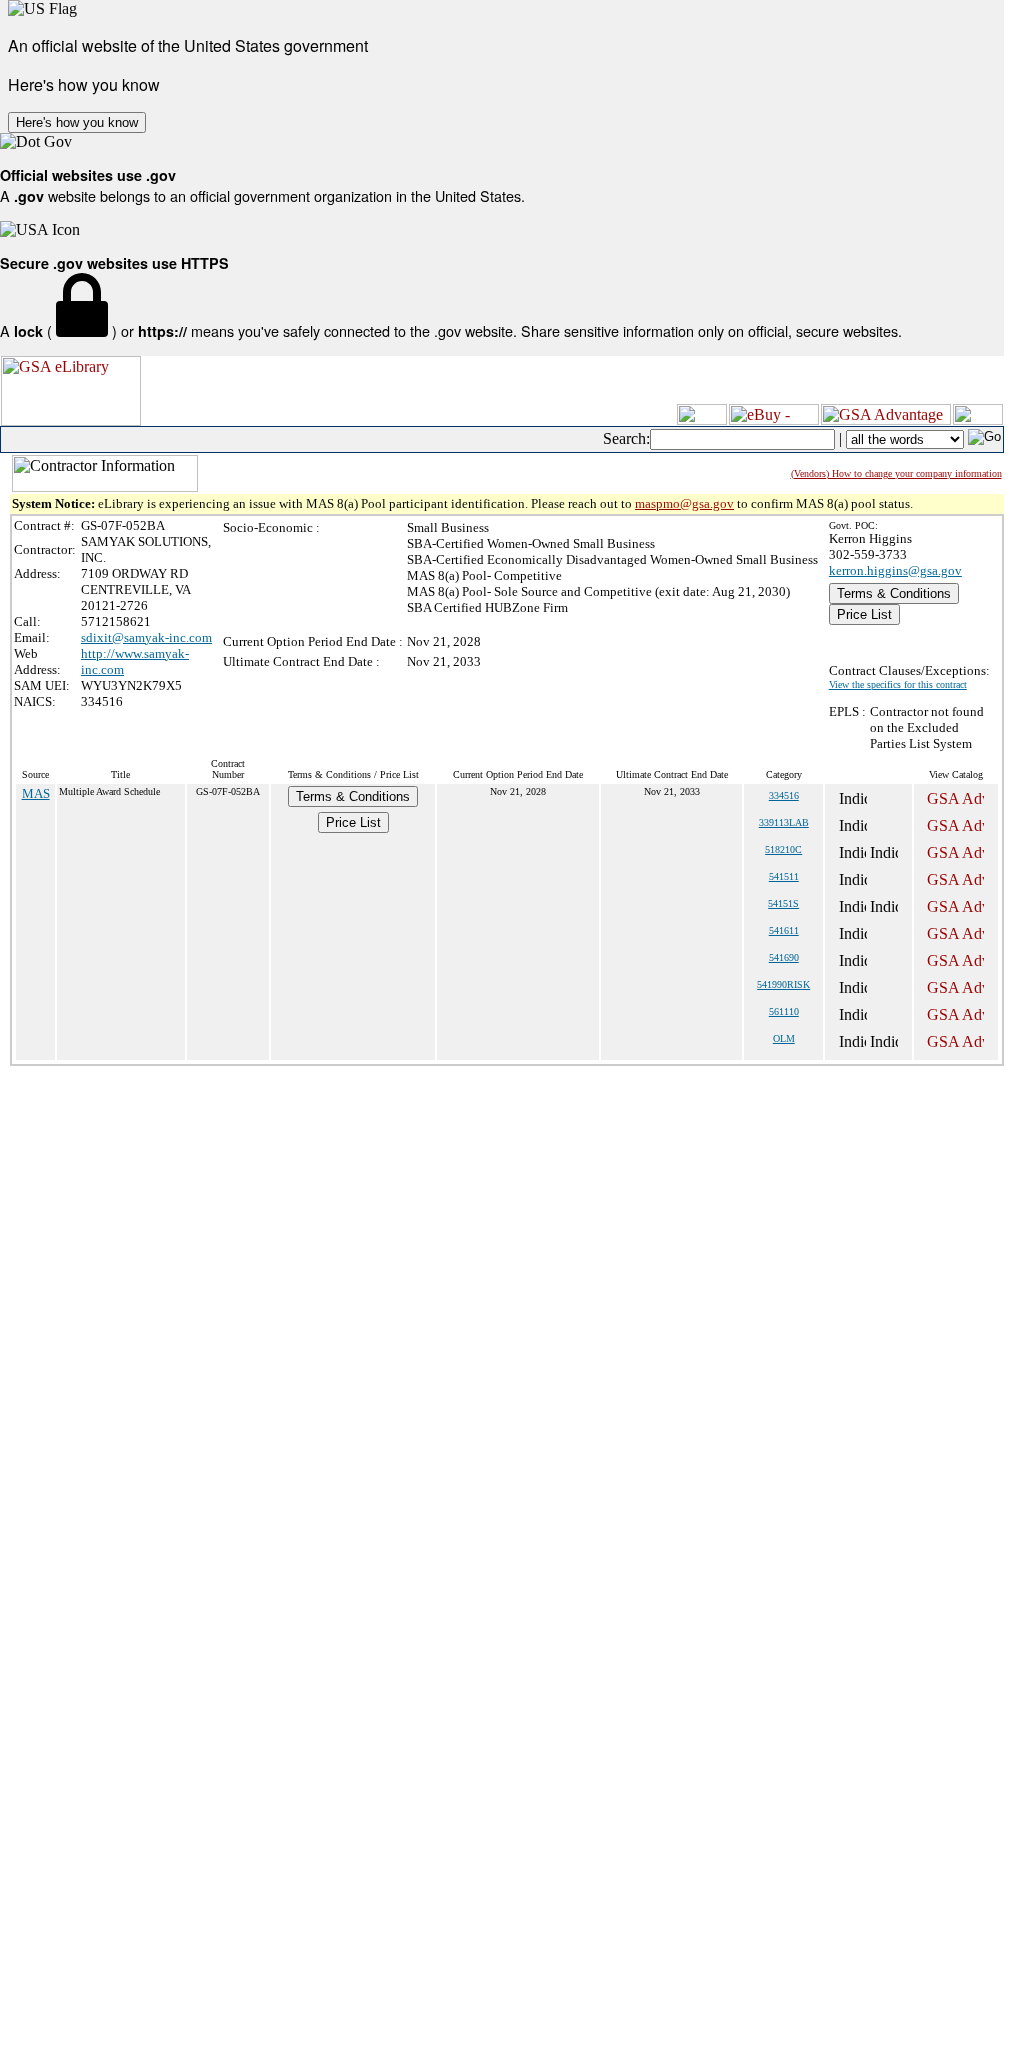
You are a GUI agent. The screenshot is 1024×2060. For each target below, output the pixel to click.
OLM (784, 1038)
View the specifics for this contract (898, 684)
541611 (784, 930)
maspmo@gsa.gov (684, 503)
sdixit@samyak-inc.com (146, 637)
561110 (784, 1011)
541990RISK (783, 984)
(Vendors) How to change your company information (896, 473)
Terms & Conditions (894, 593)
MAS (36, 793)
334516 (784, 795)
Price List (864, 614)
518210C (783, 849)
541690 (784, 957)
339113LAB (784, 822)
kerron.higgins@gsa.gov (895, 570)
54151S (783, 903)
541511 (784, 876)
